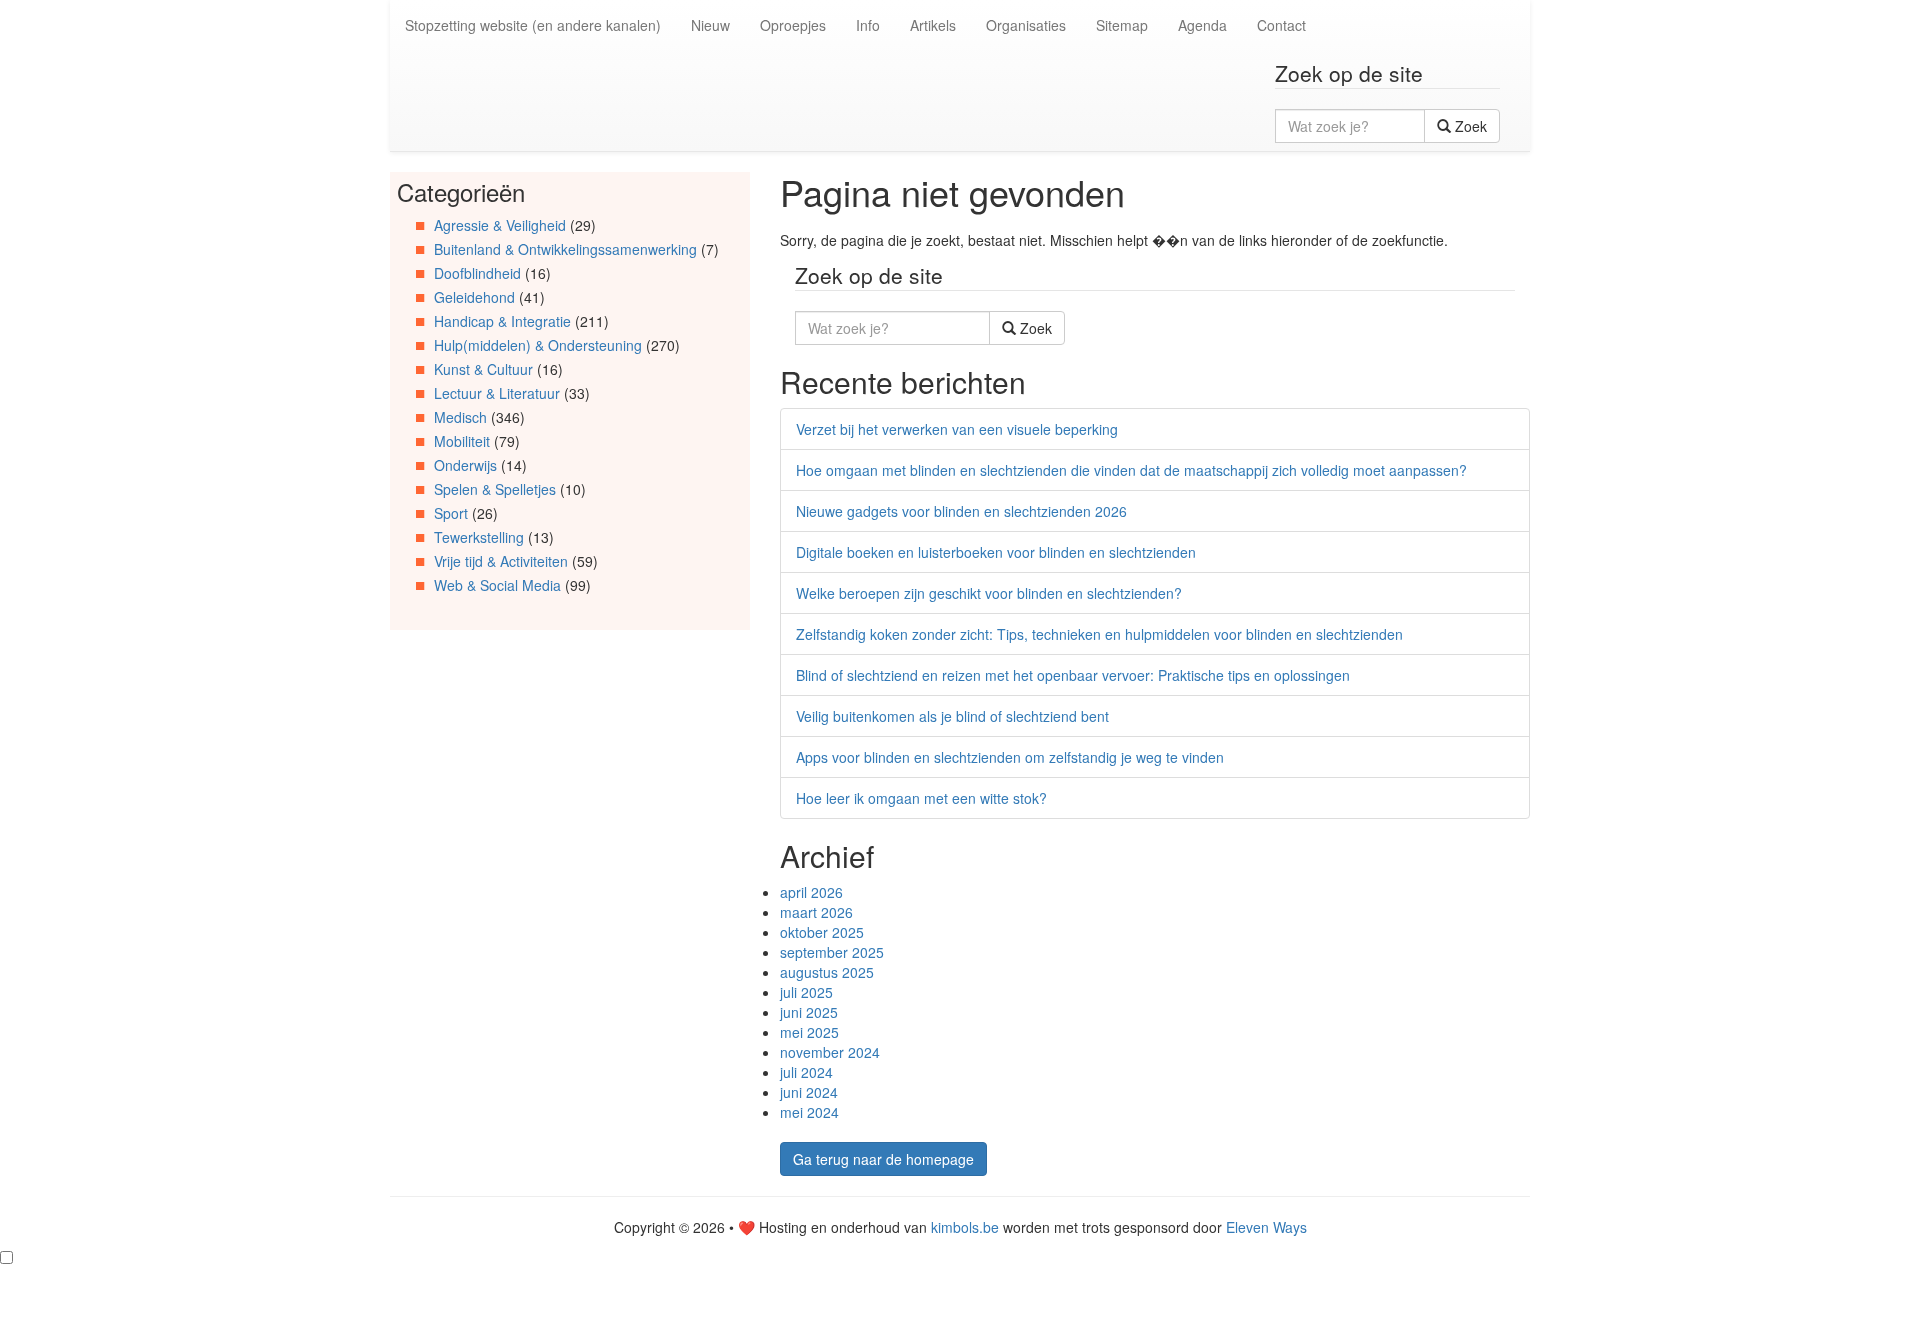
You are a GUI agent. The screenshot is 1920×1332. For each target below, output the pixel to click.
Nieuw (710, 25)
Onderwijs (465, 465)
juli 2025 (806, 992)
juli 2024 (806, 1072)
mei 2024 (809, 1112)
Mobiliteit (462, 441)
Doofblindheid (477, 273)
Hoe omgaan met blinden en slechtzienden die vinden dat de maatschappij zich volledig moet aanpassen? (1131, 470)
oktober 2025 (822, 932)
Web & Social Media (497, 585)
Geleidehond (474, 297)
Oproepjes (793, 25)
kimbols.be (965, 1227)
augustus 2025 (827, 972)
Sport (451, 513)
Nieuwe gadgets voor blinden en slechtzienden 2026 (961, 511)
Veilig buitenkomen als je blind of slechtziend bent (952, 716)
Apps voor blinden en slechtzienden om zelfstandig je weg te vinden (1010, 757)
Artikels (933, 25)
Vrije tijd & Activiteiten (501, 561)
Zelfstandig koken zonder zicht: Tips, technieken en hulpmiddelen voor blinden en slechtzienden (1099, 634)
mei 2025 (809, 1032)
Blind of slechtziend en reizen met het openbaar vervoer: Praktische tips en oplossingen (1073, 675)
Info (868, 25)
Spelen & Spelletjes (495, 489)
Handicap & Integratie (502, 321)
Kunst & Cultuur (483, 369)
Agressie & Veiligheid (500, 225)
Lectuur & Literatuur (497, 393)
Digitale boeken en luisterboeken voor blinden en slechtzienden (996, 552)
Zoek (1469, 126)
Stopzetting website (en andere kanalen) (533, 25)
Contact (1281, 25)
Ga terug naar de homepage (883, 1159)
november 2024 (830, 1052)
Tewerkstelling (479, 537)
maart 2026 (816, 912)
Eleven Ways (1266, 1227)
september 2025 (832, 952)
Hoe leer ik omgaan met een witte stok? (921, 798)
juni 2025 (809, 1012)
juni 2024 (809, 1092)
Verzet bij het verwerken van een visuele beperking (957, 429)
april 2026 (811, 892)
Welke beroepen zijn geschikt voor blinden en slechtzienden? (989, 593)
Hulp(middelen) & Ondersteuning (538, 345)
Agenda (1202, 25)
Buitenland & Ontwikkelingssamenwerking (565, 249)
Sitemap (1122, 25)
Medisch (460, 417)
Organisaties (1026, 25)
